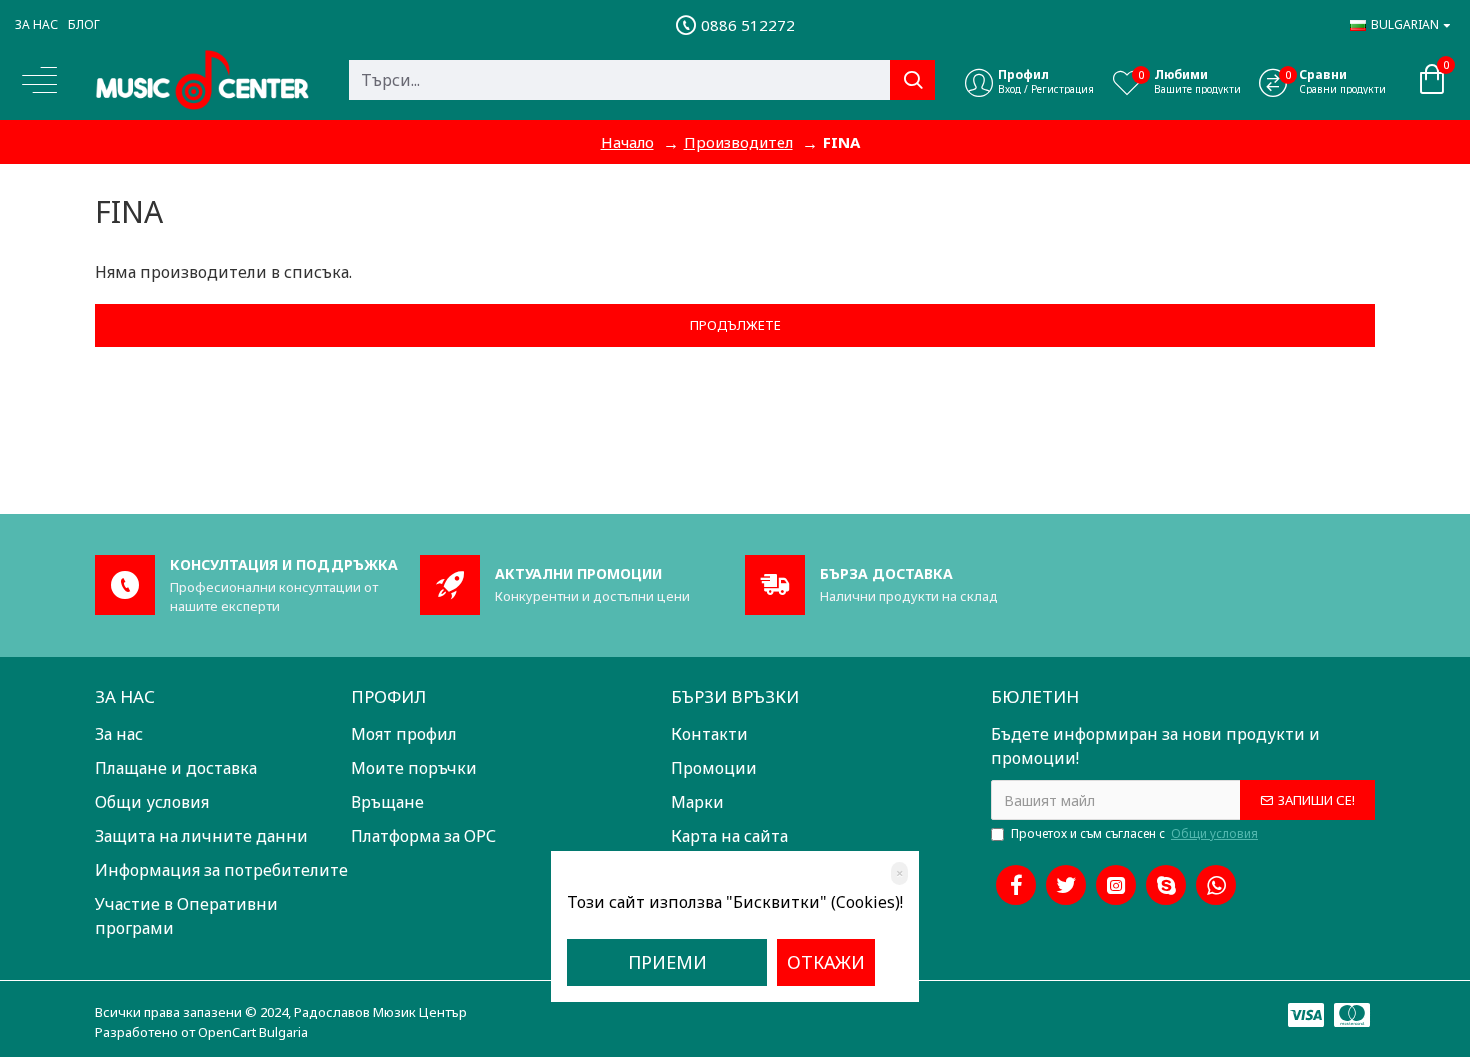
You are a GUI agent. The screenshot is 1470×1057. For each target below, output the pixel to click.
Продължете (735, 325)
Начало (627, 142)
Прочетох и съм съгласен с (1134, 833)
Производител (738, 142)
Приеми (667, 962)
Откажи (826, 962)
